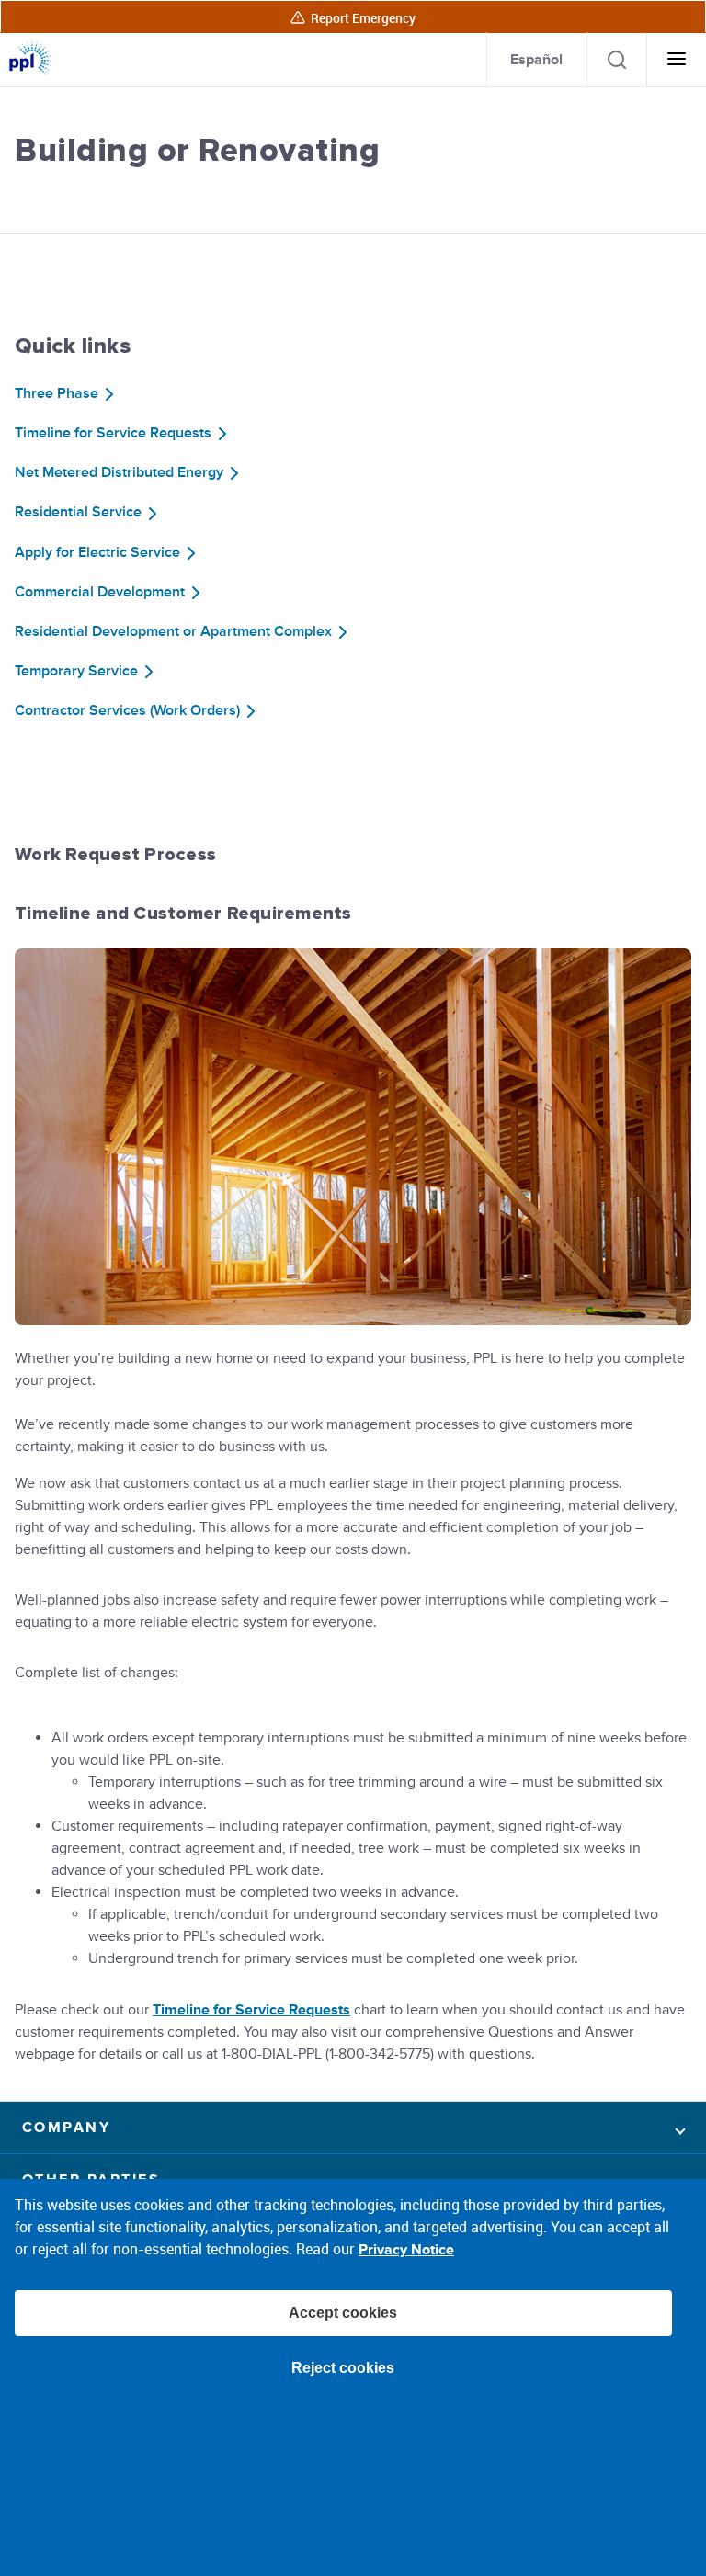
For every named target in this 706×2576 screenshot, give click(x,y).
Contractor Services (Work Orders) (127, 710)
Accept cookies (343, 2313)
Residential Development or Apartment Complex (173, 631)
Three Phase (57, 393)
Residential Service (78, 512)
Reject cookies (343, 2368)
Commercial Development (100, 592)
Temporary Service (76, 671)
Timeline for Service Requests (113, 433)
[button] (353, 2128)
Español (536, 59)
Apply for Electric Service (97, 552)
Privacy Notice (406, 2250)
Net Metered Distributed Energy (119, 472)
